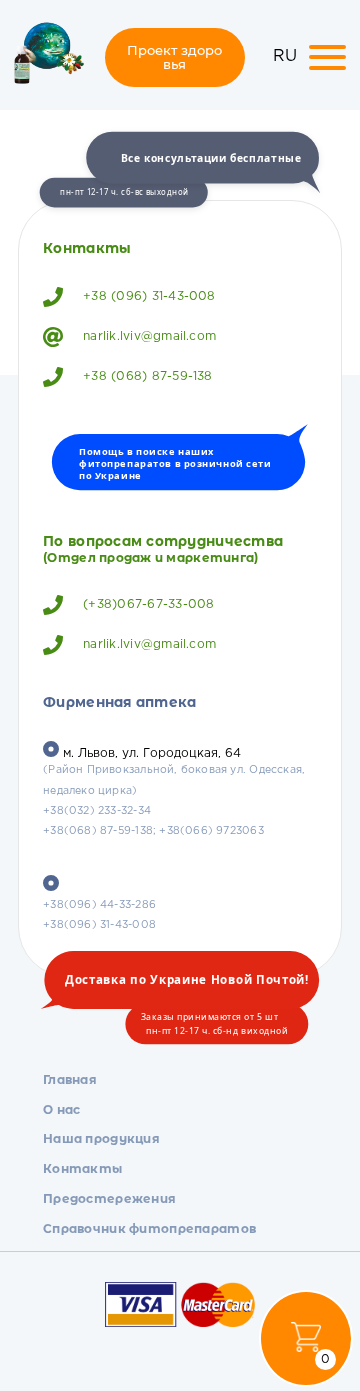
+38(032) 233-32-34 (97, 811)
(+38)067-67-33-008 (148, 604)
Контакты (82, 1168)
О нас (61, 1109)
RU (285, 56)
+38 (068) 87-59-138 (148, 376)
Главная (70, 1079)
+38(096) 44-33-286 (99, 905)
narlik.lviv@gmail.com (149, 336)
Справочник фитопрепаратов (149, 1228)
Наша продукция (101, 1138)
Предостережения (109, 1198)
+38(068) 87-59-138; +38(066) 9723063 (153, 831)
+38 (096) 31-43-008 (149, 296)
